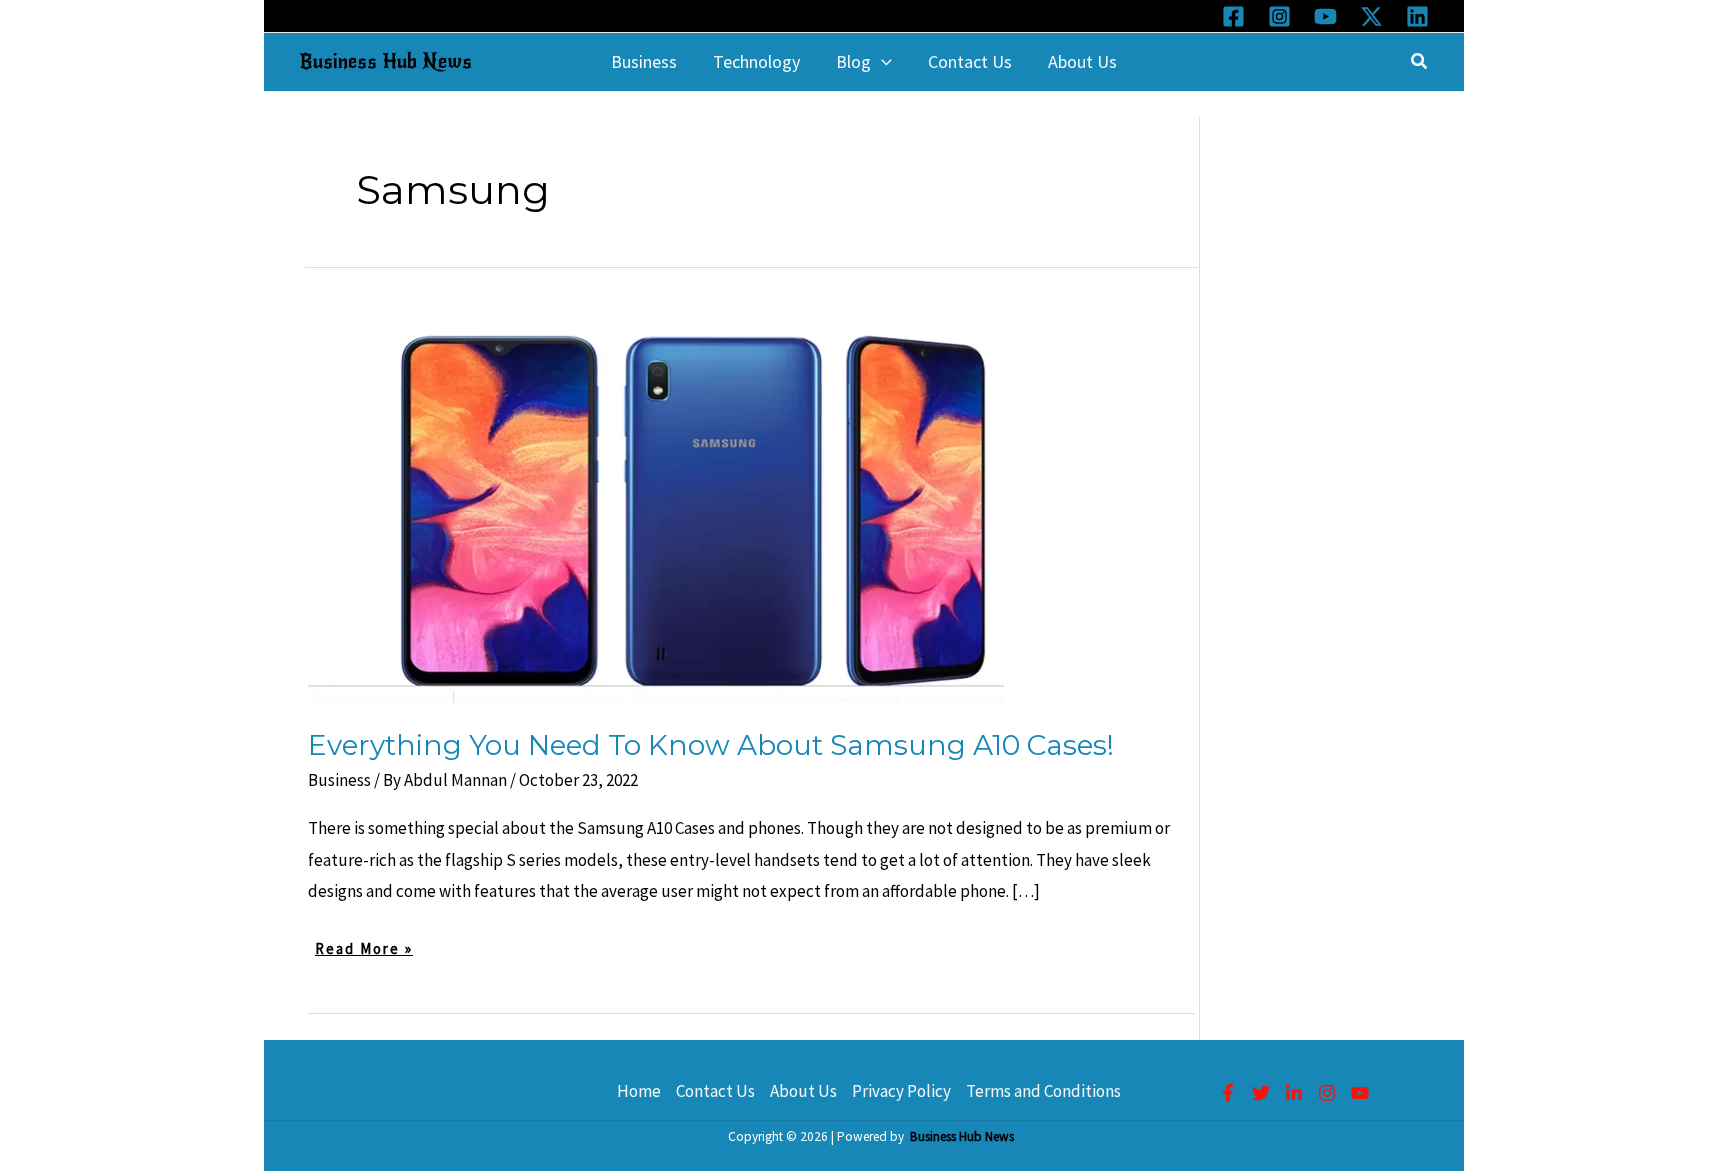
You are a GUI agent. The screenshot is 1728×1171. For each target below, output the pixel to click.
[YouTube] (1325, 16)
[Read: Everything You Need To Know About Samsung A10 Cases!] (656, 505)
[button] (881, 62)
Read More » (363, 950)
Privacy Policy (901, 1091)
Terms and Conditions (1043, 1091)
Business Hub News (385, 61)
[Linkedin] (1417, 16)
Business (339, 780)
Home (639, 1091)
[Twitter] (1261, 1093)
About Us (803, 1091)
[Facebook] (1233, 16)
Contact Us (715, 1091)
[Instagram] (1279, 16)
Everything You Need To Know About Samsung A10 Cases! (711, 745)
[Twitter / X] (1371, 16)
